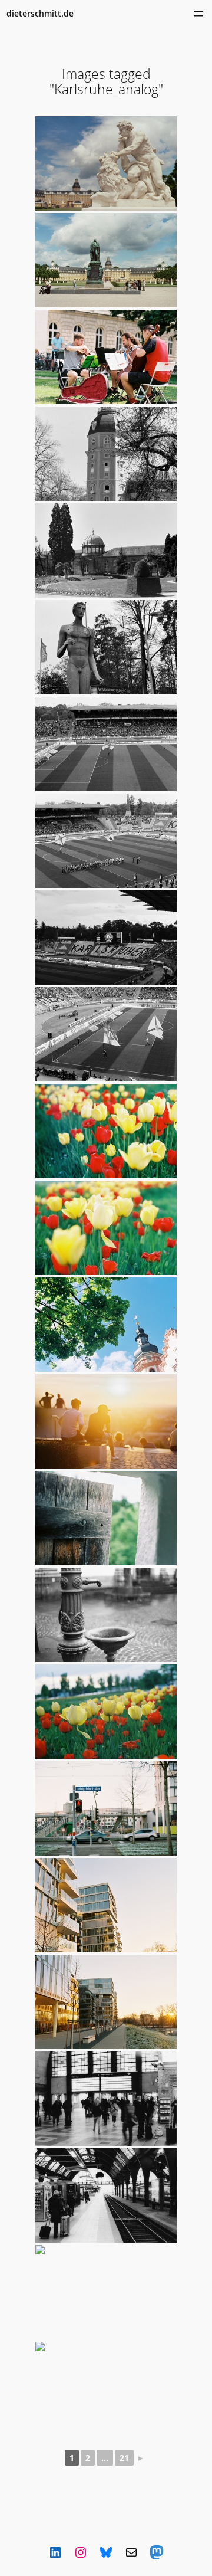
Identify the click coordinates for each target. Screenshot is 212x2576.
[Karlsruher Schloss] (106, 454)
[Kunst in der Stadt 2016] (106, 357)
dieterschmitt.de (40, 13)
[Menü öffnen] (198, 14)
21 (124, 2458)
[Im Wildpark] (106, 647)
